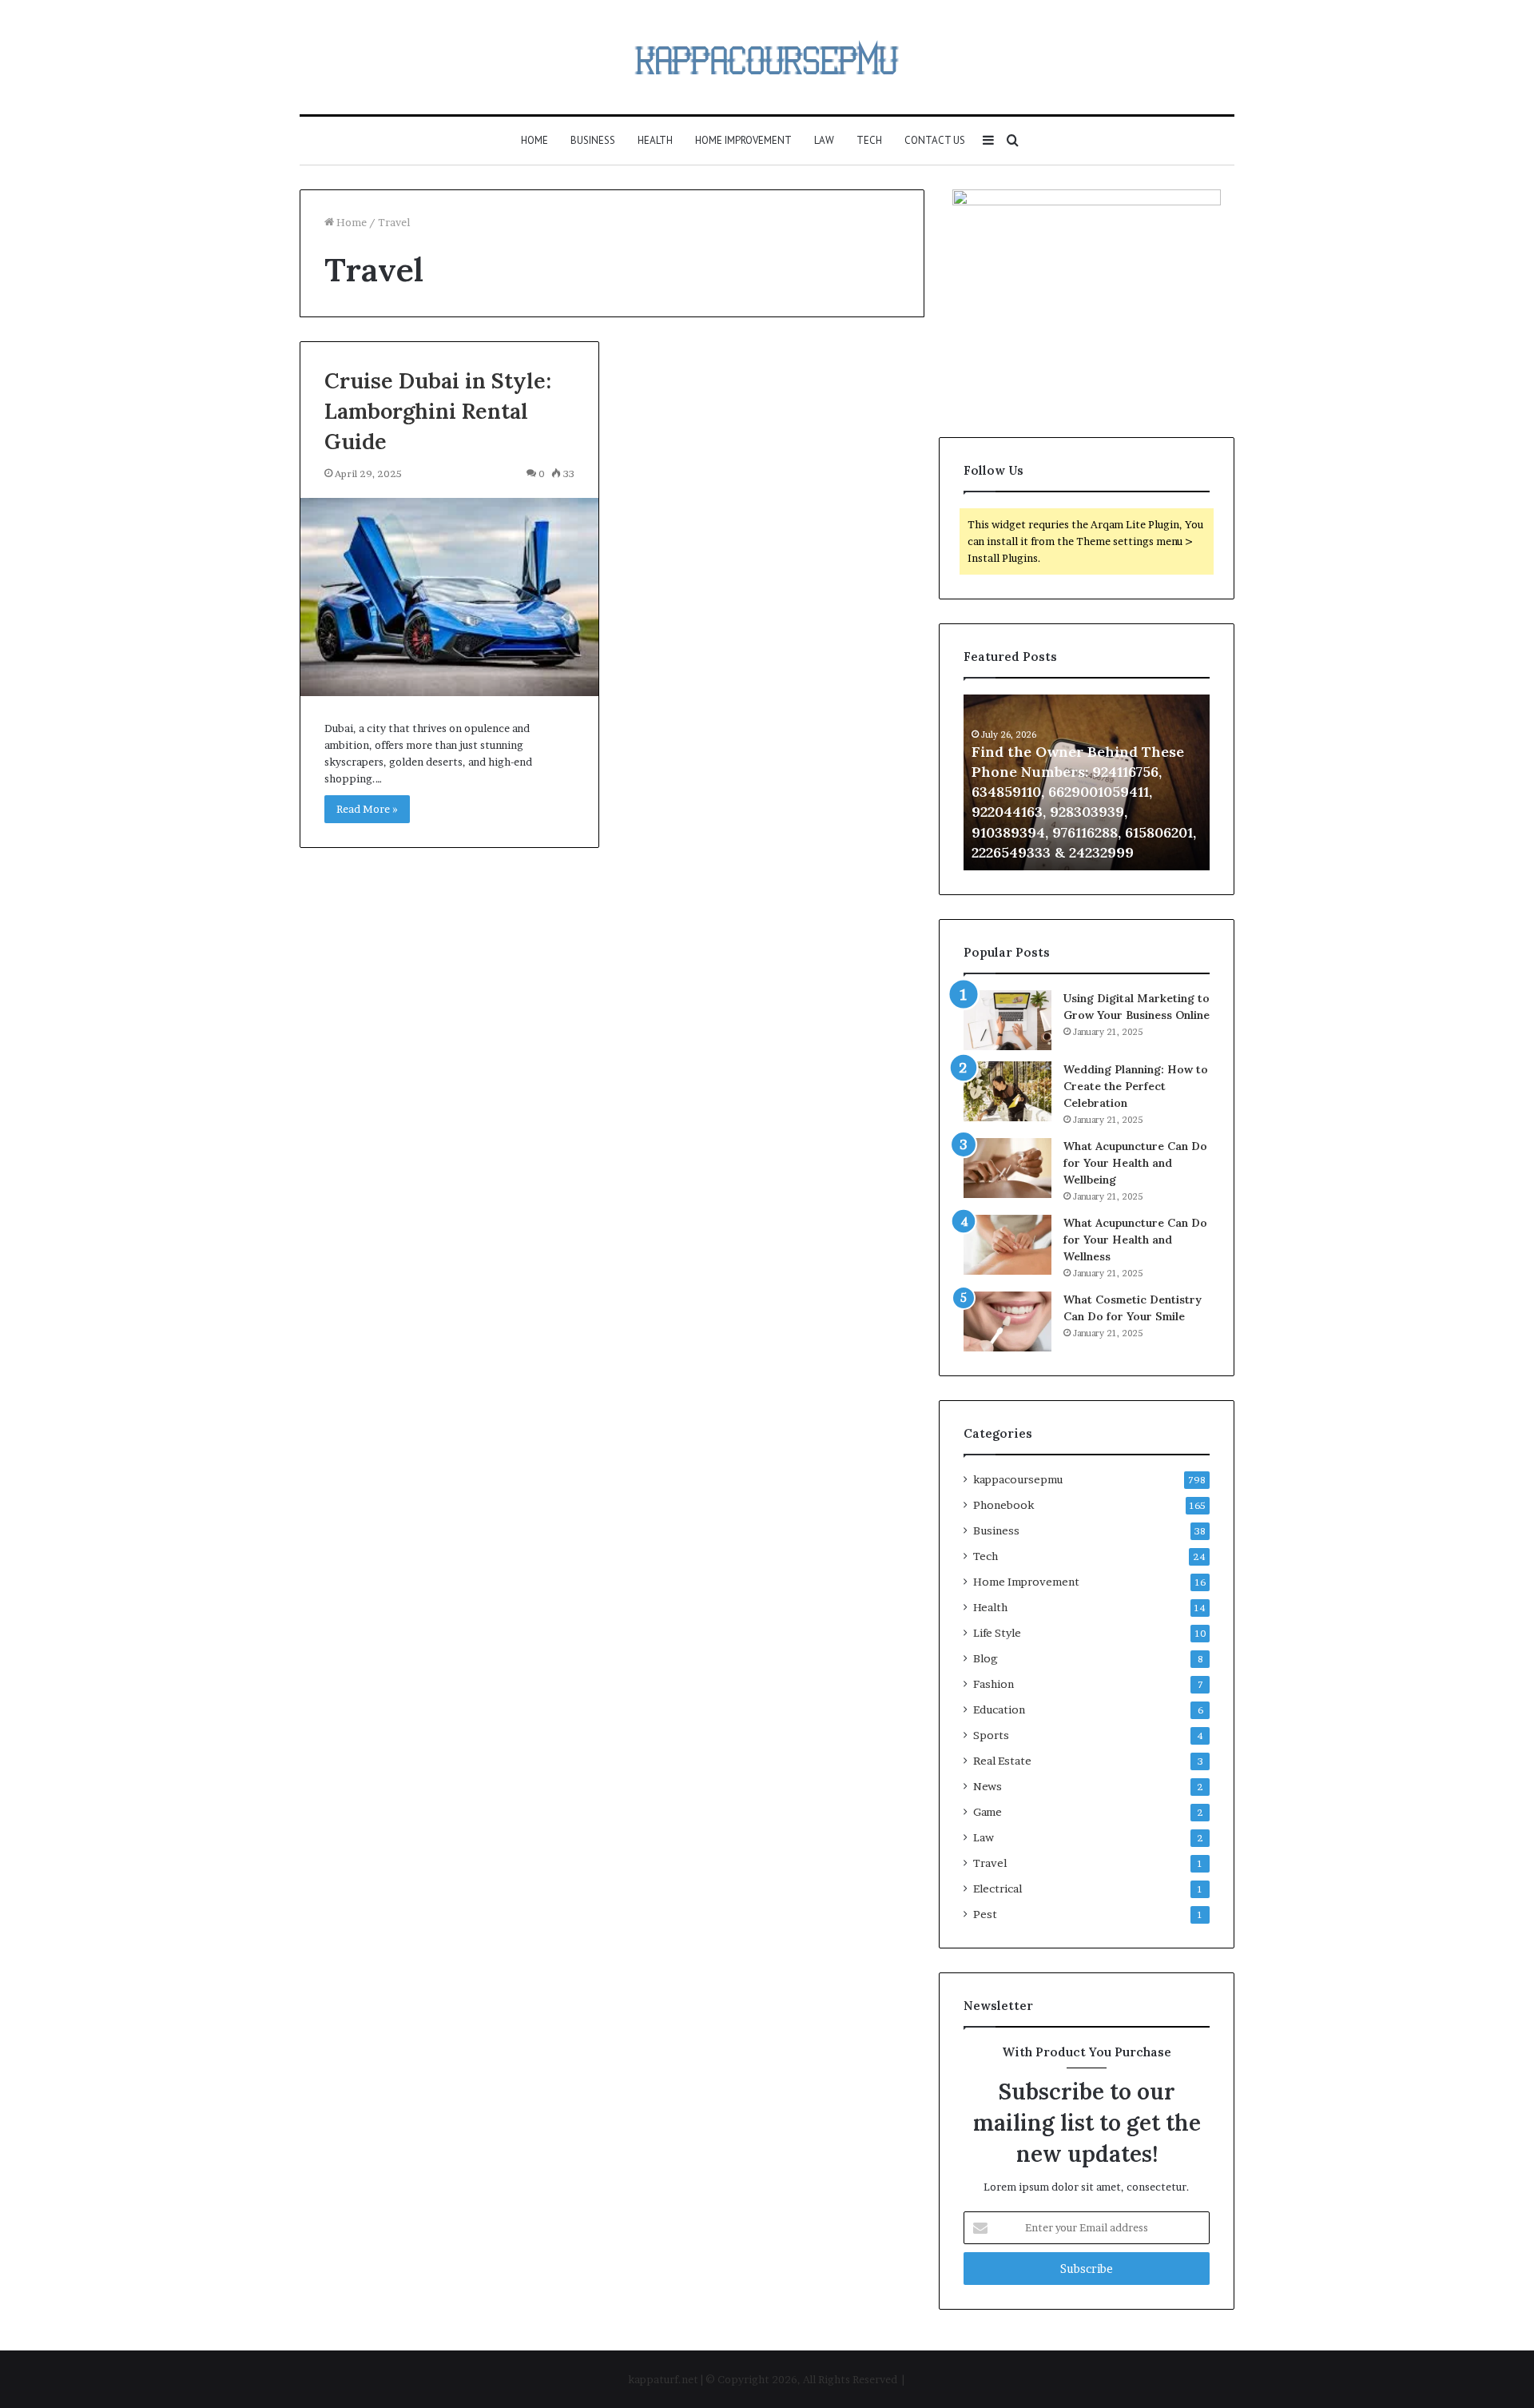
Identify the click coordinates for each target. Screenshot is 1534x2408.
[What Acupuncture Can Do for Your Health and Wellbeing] (1007, 1168)
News (988, 1786)
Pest (985, 1914)
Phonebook (1003, 1505)
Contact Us (935, 140)
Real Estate (1002, 1761)
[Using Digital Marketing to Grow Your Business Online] (1007, 1020)
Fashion (994, 1684)
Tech (869, 140)
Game (988, 1812)
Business (593, 140)
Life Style (997, 1633)
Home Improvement (743, 140)
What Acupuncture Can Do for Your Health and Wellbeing (1135, 1163)
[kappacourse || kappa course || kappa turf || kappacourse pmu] (767, 57)
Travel (990, 1863)
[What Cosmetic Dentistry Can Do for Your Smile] (1007, 1321)
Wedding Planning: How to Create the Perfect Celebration (1136, 1086)
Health (655, 140)
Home (535, 140)
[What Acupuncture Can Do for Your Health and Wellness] (1007, 1245)
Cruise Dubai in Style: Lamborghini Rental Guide (438, 411)
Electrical (997, 1889)
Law (824, 140)
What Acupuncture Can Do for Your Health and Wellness (1135, 1240)
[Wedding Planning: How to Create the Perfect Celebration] (1007, 1091)
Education (999, 1709)
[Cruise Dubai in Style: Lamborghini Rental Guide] (449, 597)
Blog (986, 1658)
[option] (1087, 782)
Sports (991, 1735)
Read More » (367, 809)
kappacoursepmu (1018, 1479)
